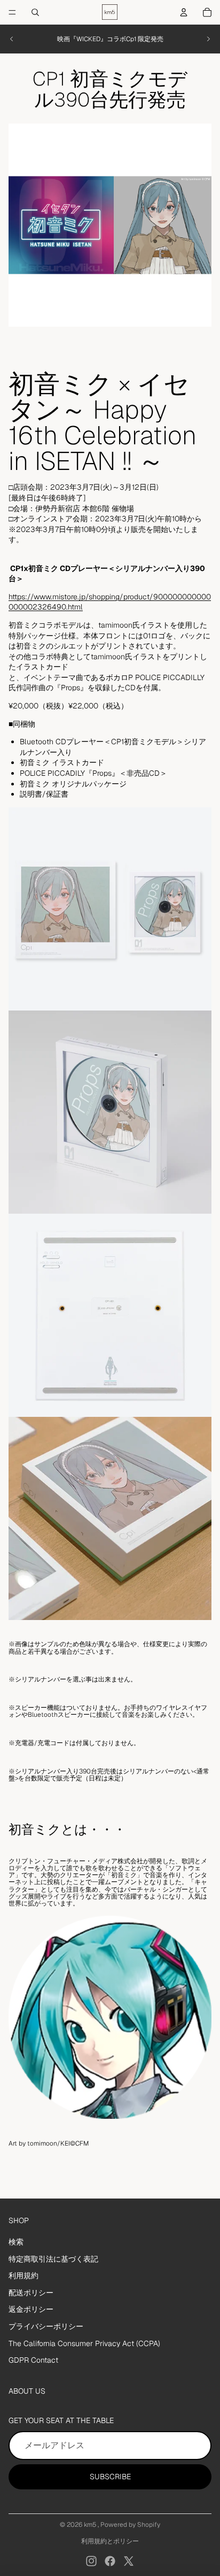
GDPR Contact (33, 2360)
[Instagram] (91, 2561)
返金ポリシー (31, 2309)
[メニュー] (12, 12)
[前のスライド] (12, 39)
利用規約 (23, 2276)
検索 (16, 2242)
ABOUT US (27, 2391)
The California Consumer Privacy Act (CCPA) (84, 2343)
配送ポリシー (31, 2293)
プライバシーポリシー (46, 2326)
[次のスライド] (208, 39)
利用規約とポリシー (110, 2541)
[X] (129, 2561)
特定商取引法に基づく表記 (53, 2259)
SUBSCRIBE (110, 2477)
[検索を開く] (35, 12)
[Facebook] (110, 2561)
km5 (91, 2525)
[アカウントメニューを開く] (184, 12)
